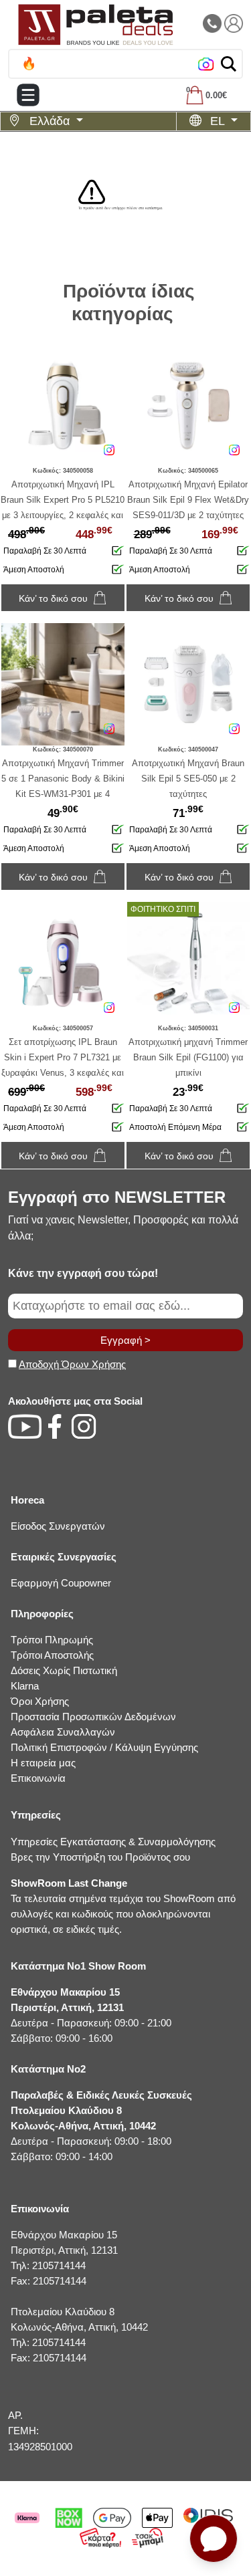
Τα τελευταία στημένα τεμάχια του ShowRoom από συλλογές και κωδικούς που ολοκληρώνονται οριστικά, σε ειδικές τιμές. (123, 1906)
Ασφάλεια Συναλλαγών (63, 1732)
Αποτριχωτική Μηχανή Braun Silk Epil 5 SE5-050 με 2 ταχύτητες (188, 779)
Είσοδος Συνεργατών (58, 1526)
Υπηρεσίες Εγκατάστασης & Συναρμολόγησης (113, 1842)
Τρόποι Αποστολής (52, 1655)
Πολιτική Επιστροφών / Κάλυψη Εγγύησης (104, 1747)
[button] (229, 64)
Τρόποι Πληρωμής (52, 1640)
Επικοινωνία (38, 1778)
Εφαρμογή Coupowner (61, 1583)
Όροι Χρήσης (40, 1701)
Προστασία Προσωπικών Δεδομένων (93, 1717)
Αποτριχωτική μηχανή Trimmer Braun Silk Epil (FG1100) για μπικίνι (188, 1057)
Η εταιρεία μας (43, 1763)
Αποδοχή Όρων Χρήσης (72, 1364)
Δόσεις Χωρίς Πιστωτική (64, 1670)
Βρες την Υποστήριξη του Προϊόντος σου (100, 1857)
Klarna (25, 1686)
